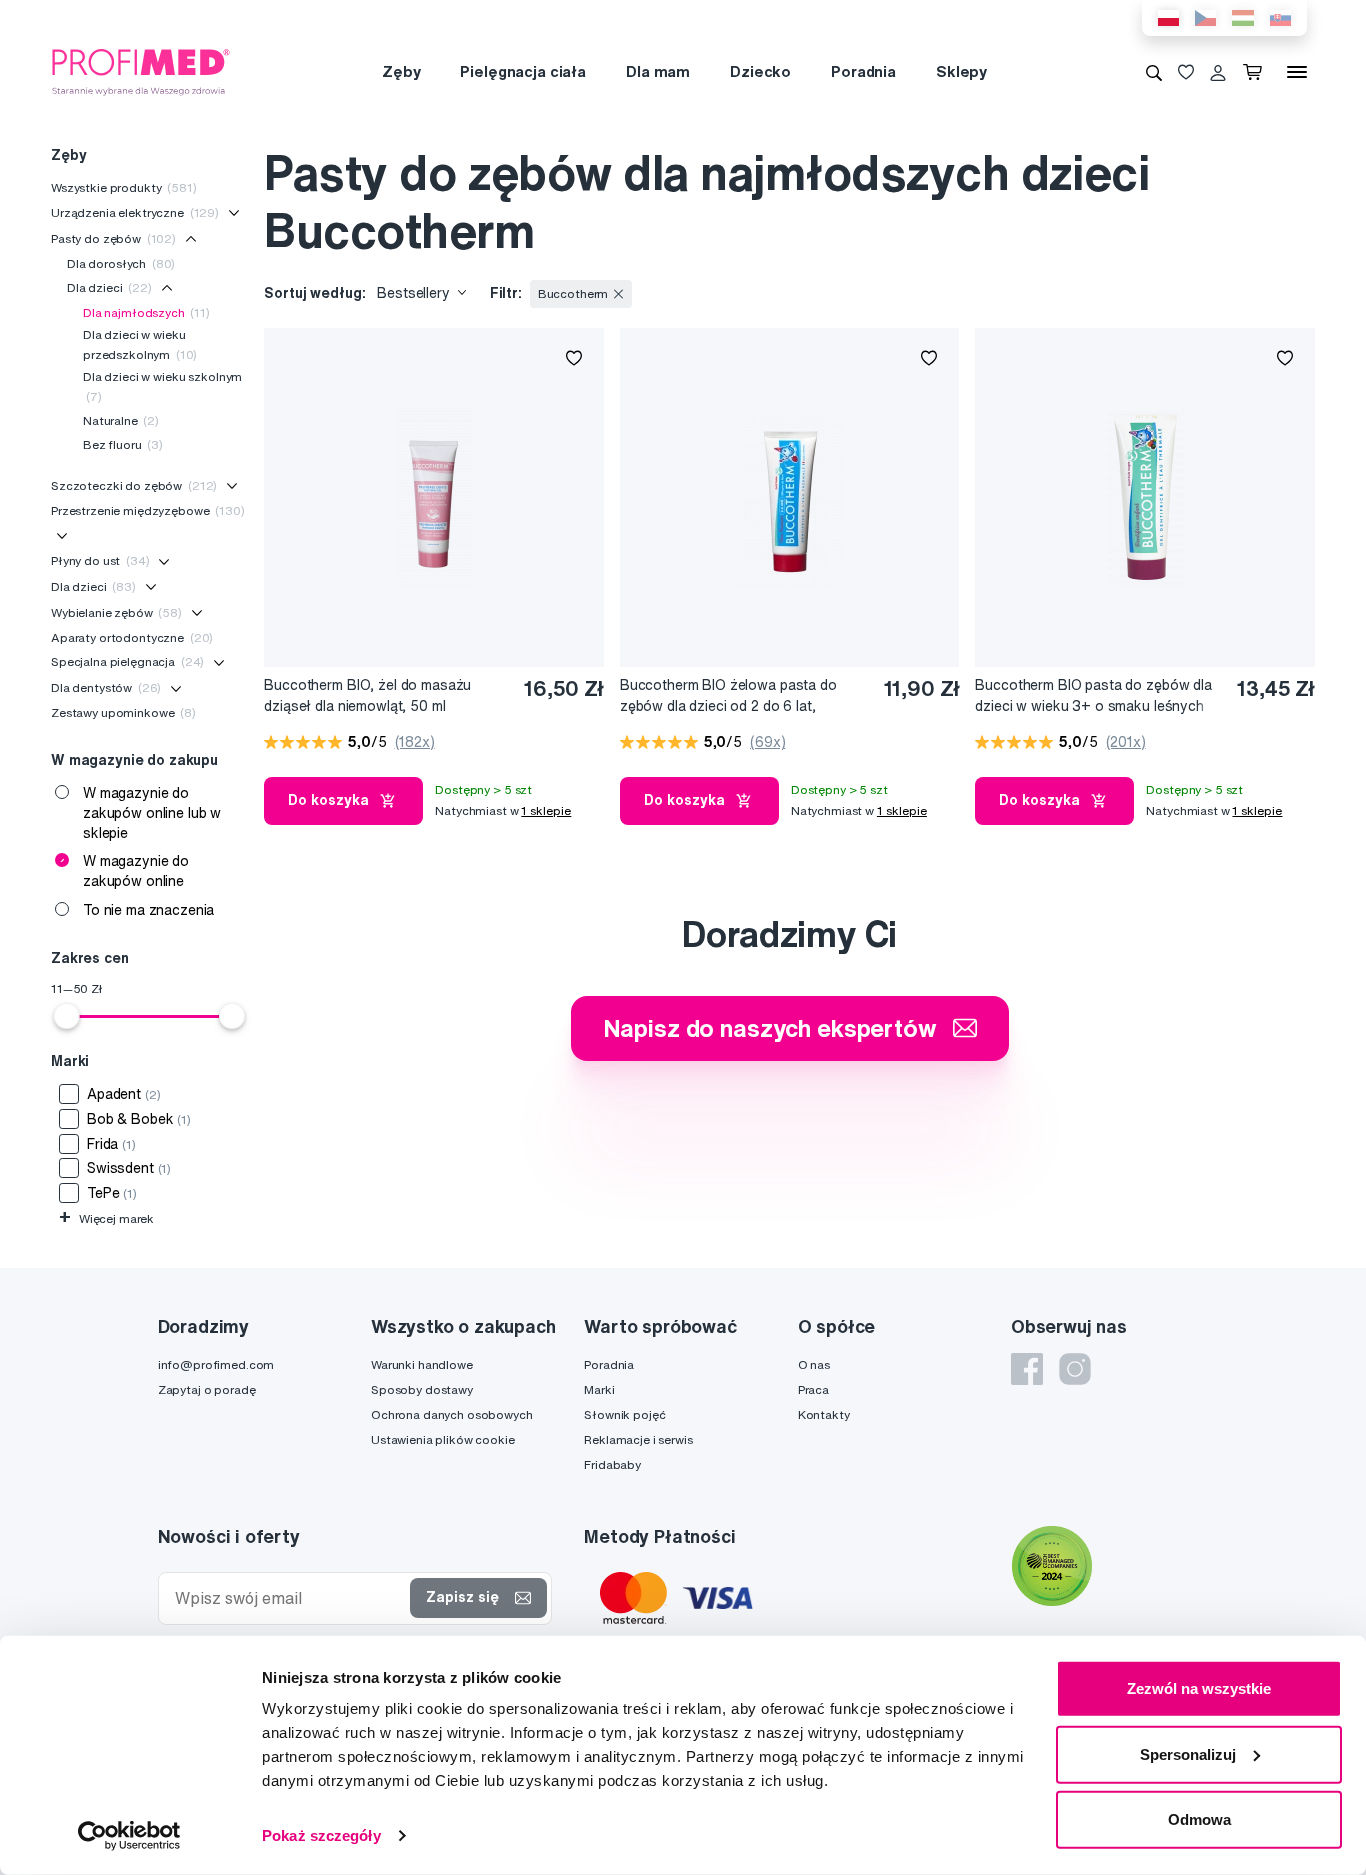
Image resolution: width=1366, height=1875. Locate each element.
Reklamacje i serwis (638, 1439)
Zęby (401, 71)
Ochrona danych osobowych (452, 1414)
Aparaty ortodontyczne (132, 637)
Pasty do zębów (113, 238)
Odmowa (1199, 1819)
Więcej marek (106, 1218)
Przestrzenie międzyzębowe (148, 510)
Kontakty (824, 1414)
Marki (599, 1389)
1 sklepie (546, 810)
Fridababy (612, 1464)
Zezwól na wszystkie (1199, 1688)
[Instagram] (1075, 1369)
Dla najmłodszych (146, 312)
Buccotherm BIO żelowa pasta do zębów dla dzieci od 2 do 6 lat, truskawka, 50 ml (728, 696)
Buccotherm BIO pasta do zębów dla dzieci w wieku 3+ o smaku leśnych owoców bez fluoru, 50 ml (1093, 696)
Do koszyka (328, 800)
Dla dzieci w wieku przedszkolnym (140, 344)
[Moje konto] (1218, 72)
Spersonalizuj (1188, 1753)
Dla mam (658, 71)
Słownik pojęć (624, 1414)
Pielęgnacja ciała (523, 71)
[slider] (67, 1016)
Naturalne (121, 420)
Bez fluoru (123, 444)
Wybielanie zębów (116, 612)
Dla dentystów (106, 687)
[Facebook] (1027, 1369)
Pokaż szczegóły (321, 1835)
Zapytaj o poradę (207, 1389)
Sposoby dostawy (422, 1389)
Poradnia (863, 71)
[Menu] (1297, 72)
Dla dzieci (109, 287)
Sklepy (961, 71)
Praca (813, 1389)
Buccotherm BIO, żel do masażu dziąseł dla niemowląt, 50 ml (367, 695)
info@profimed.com (216, 1364)
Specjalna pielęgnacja (127, 661)
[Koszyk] (1256, 72)
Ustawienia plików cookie (443, 1439)
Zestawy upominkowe (123, 712)
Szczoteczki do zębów (134, 485)
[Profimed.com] (141, 71)
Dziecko (760, 71)
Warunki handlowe (422, 1364)
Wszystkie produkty (124, 187)
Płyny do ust (100, 560)
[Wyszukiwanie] (1154, 72)
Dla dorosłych (121, 263)
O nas (814, 1364)
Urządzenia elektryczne (135, 212)
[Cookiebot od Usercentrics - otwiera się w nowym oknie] (129, 1836)
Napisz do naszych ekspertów (770, 1028)
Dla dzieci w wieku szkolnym (162, 386)
